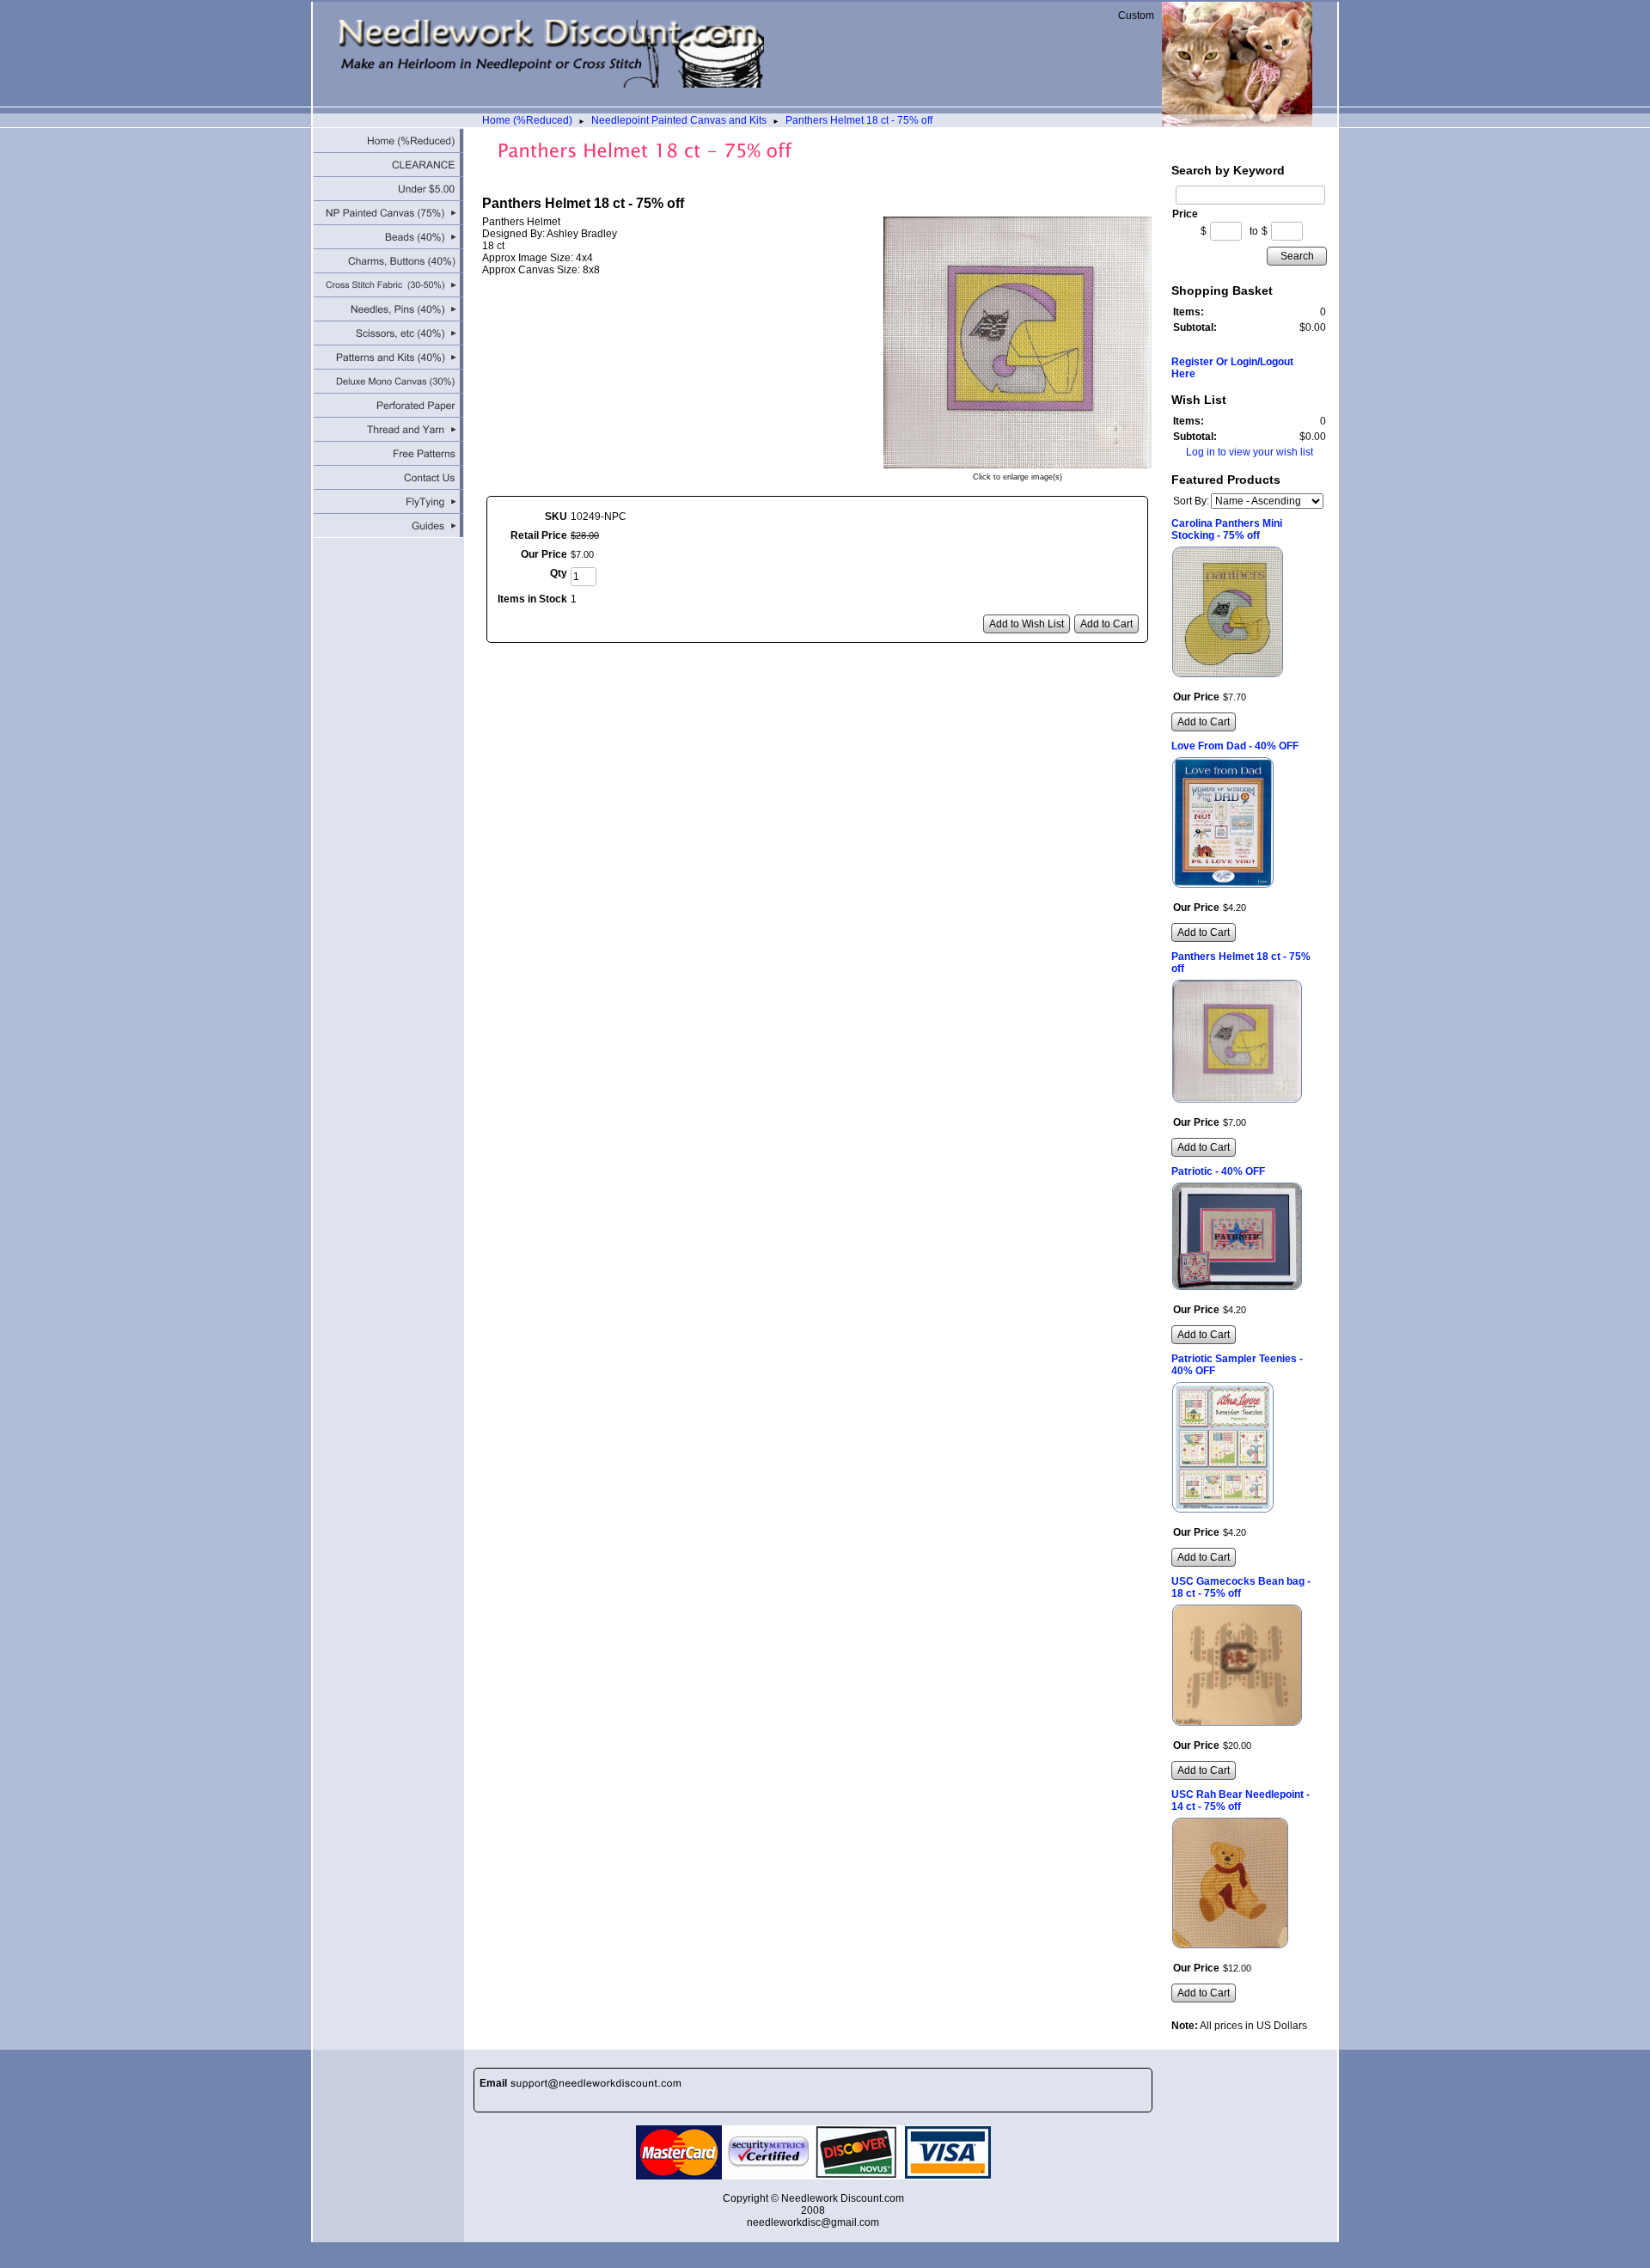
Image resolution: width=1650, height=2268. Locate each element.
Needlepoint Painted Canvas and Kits (679, 120)
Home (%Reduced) (527, 120)
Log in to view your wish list (1250, 452)
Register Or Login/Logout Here (1232, 368)
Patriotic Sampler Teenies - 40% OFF (1237, 1365)
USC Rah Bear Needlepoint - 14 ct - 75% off (1241, 1800)
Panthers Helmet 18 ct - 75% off (859, 120)
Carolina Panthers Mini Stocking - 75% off (1227, 529)
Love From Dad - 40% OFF (1235, 746)
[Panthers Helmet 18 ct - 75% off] (1017, 462)
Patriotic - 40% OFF (1218, 1171)
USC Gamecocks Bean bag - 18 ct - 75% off (1241, 1587)
